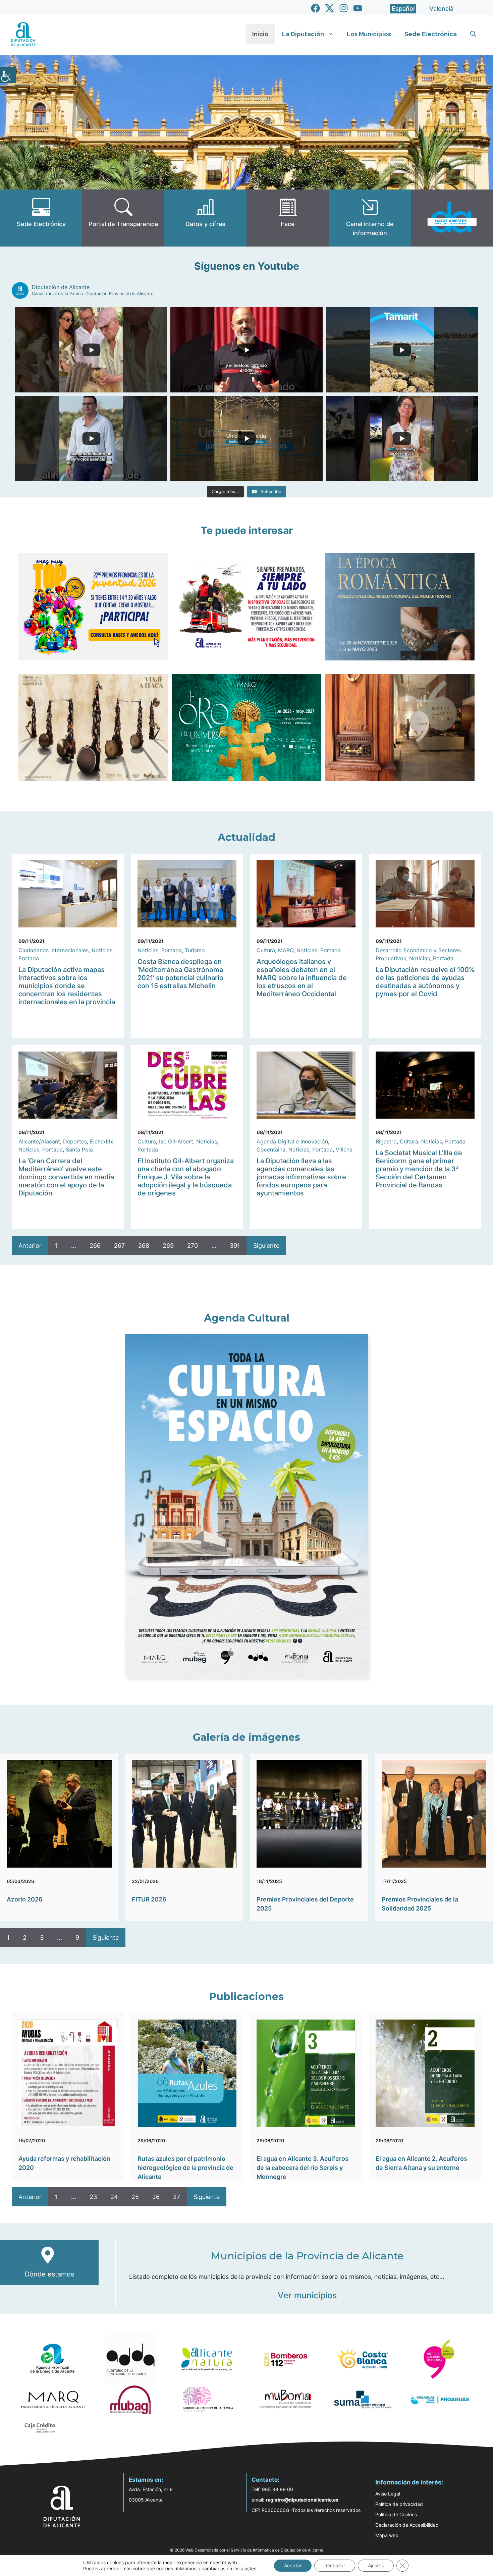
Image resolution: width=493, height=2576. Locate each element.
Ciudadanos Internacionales (53, 950)
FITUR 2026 (149, 1899)
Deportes (75, 1141)
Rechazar (335, 2565)
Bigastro (386, 1141)
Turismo (195, 950)
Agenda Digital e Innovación (292, 1141)
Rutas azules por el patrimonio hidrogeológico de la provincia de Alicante (185, 2168)
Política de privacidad (399, 2504)
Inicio (260, 34)
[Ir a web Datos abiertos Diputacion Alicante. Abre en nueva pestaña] (452, 218)
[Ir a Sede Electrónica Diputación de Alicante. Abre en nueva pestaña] (41, 218)
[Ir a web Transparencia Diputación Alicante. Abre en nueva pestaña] (123, 218)
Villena (344, 1149)
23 (93, 2197)
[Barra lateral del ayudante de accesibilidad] (8, 75)
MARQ (286, 950)
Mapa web (387, 2535)
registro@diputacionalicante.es (302, 2500)
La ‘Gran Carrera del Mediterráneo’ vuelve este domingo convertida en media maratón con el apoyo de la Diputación (66, 1177)
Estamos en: (146, 2480)
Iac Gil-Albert (176, 1141)
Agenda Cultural (247, 1318)
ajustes (249, 2568)
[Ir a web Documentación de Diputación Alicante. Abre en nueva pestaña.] (205, 218)
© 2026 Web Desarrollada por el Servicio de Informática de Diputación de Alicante (247, 2550)
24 (114, 2197)
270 (193, 1246)
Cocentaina (271, 1149)
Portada (29, 958)
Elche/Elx (102, 1141)
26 (156, 2197)
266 (95, 1246)
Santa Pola (79, 1149)
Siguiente (266, 1246)
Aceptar (293, 2565)
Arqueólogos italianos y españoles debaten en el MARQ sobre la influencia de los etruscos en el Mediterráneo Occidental (302, 978)
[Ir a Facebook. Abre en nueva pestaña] (315, 8)
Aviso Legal (388, 2494)
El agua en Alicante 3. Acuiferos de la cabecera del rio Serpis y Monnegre (303, 2168)
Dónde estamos (49, 2274)
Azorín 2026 (25, 1899)
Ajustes (376, 2565)
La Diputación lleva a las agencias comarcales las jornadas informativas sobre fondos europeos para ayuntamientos (301, 1177)
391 (235, 1246)
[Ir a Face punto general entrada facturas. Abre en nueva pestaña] (288, 218)
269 (168, 1246)
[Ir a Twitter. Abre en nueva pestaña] (330, 8)
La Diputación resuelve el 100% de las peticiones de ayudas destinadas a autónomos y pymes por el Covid (425, 982)
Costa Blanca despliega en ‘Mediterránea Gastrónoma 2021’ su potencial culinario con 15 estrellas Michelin (180, 974)
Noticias (102, 950)
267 (119, 1246)
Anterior (30, 1246)
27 (177, 2197)
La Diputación (303, 34)
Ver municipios (307, 2295)
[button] (473, 34)
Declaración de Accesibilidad (407, 2525)
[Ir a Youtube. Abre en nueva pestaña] (358, 8)
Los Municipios (369, 34)
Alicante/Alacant (39, 1141)
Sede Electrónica (431, 34)
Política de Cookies (396, 2514)
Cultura (266, 950)
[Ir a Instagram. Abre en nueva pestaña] (344, 8)
